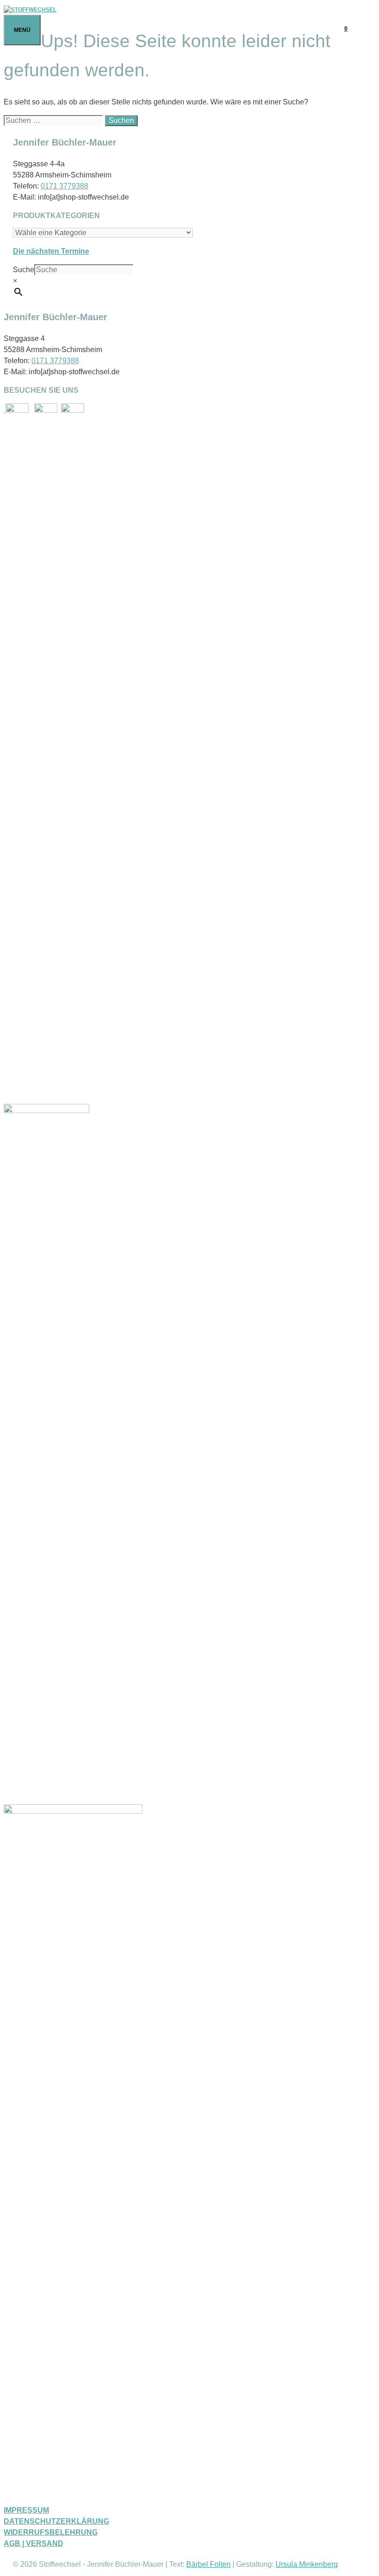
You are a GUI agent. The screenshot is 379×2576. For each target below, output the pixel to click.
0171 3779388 (64, 186)
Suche (24, 270)
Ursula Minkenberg (307, 2564)
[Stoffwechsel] (30, 10)
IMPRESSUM (26, 2510)
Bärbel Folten (208, 2564)
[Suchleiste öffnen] (366, 29)
